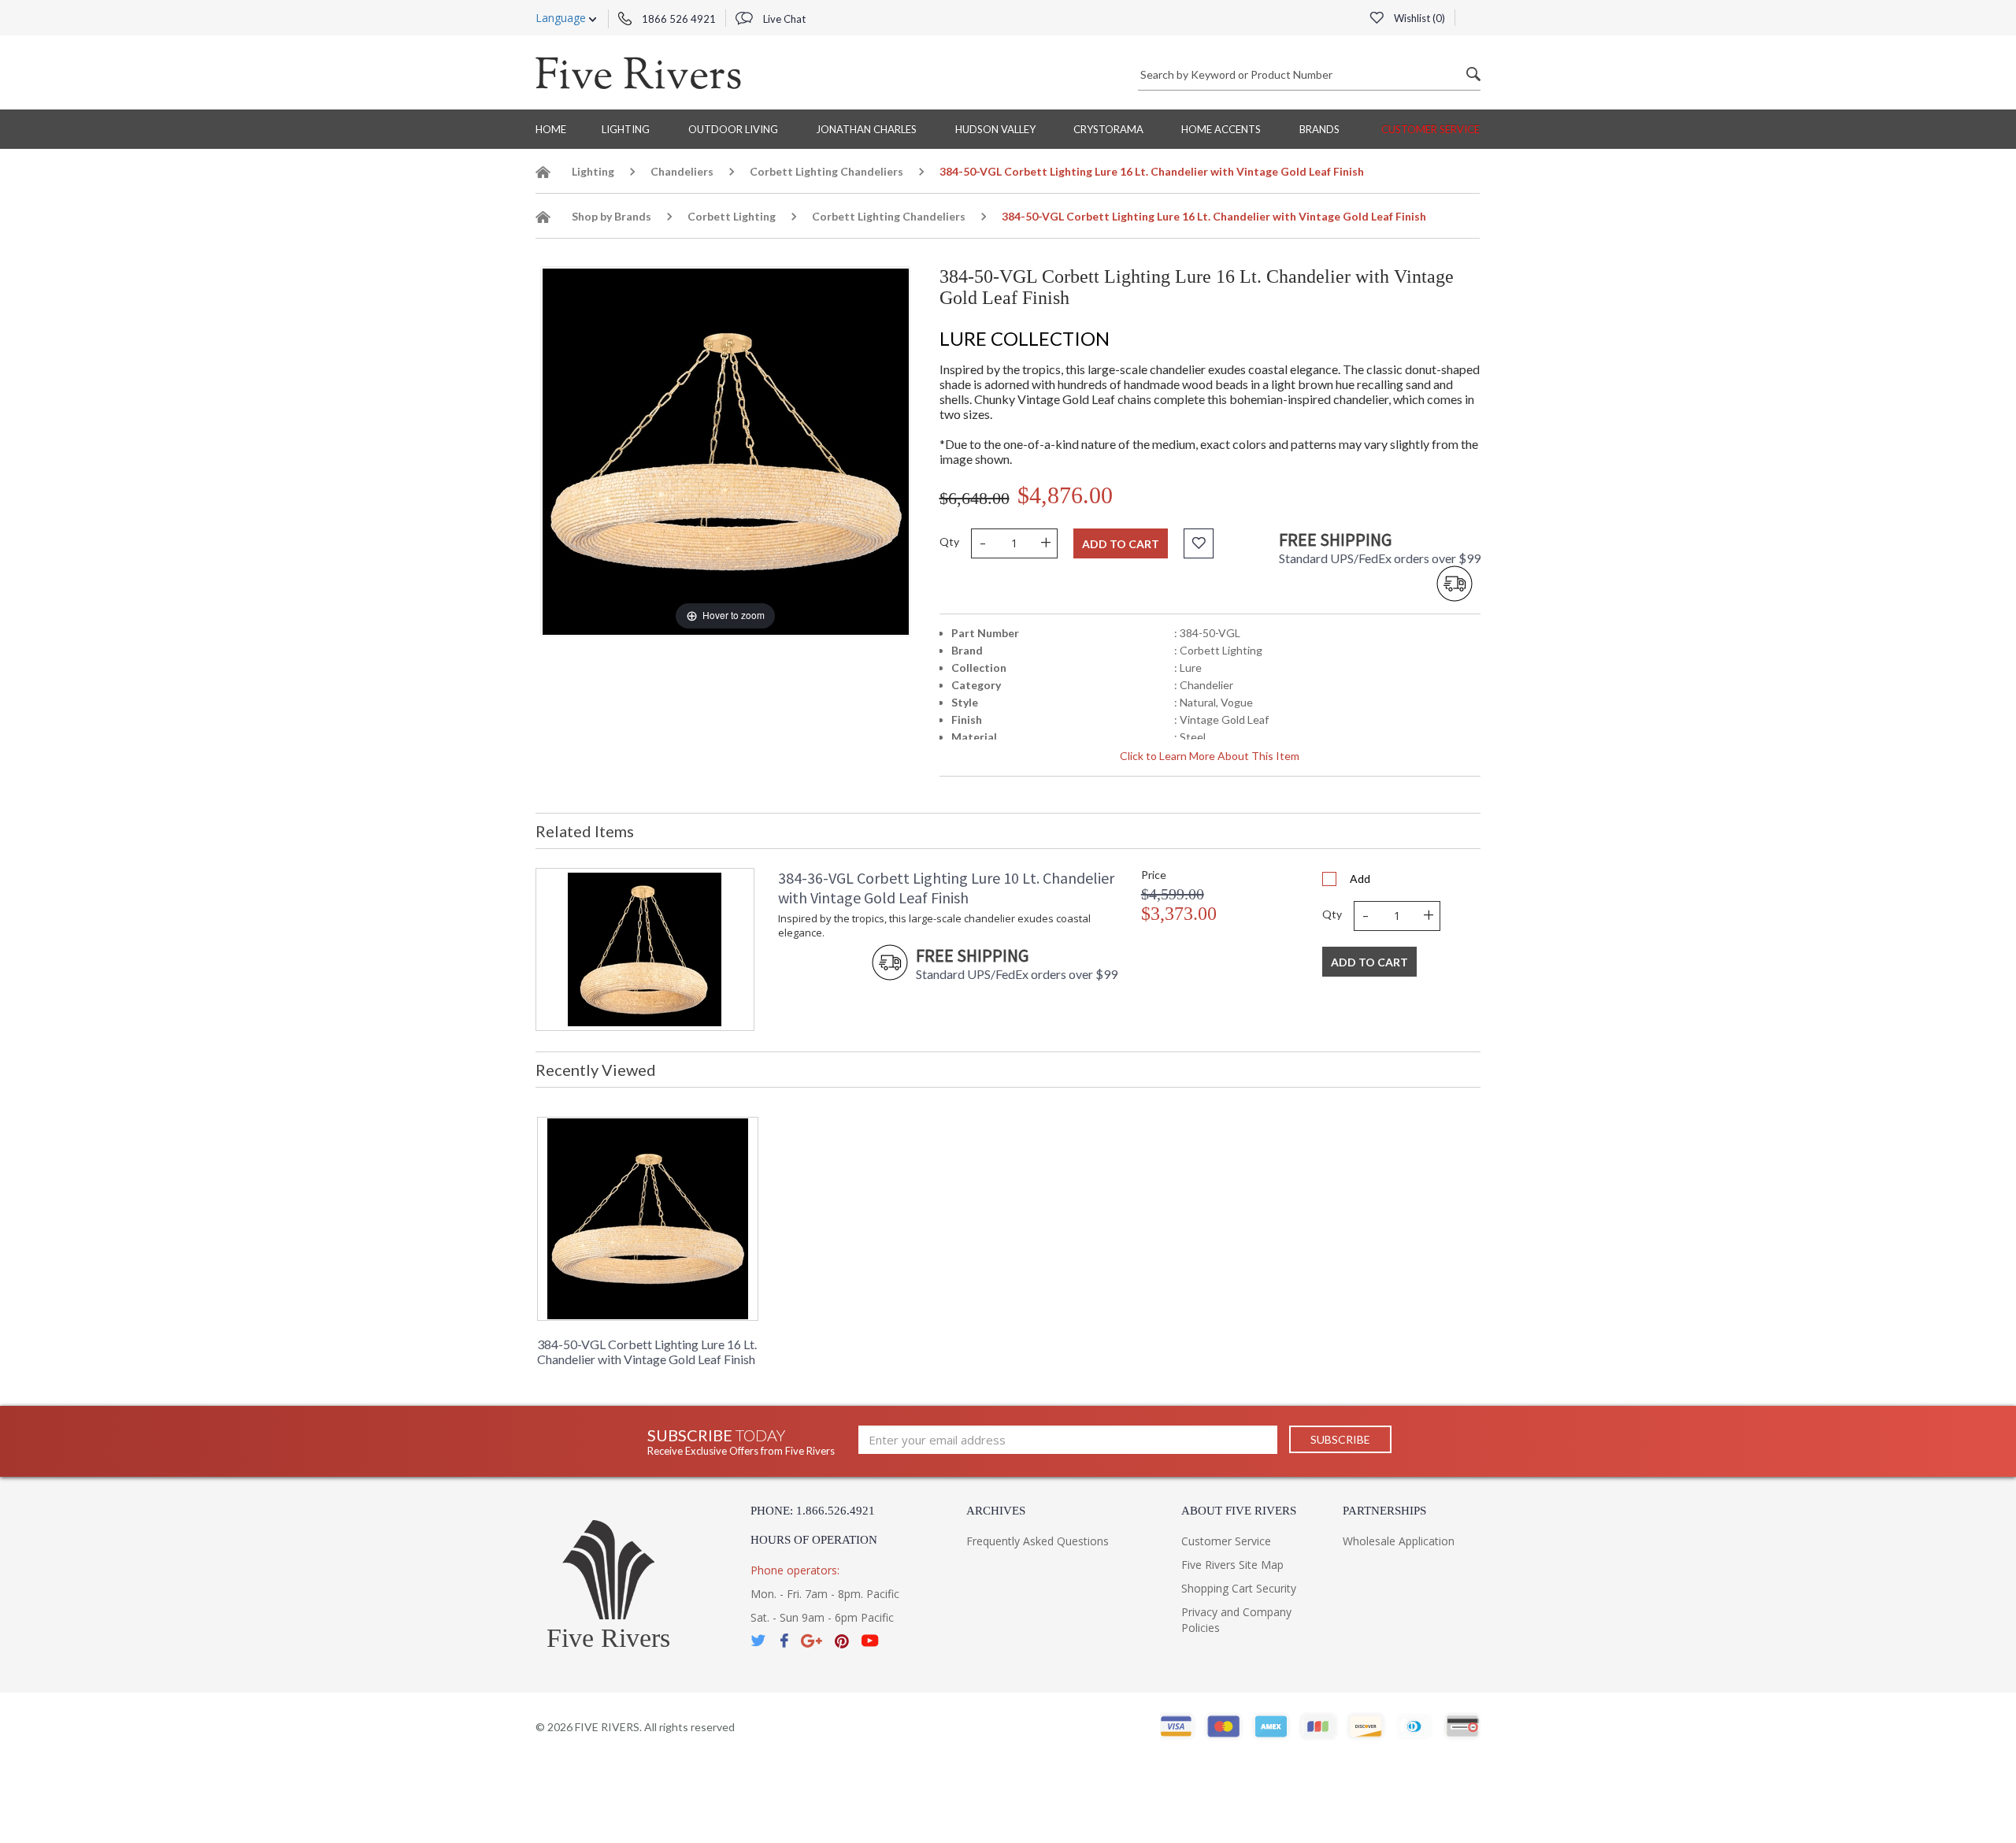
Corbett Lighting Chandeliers (826, 171)
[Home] (543, 174)
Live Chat (783, 19)
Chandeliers (682, 171)
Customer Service (1430, 129)
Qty (949, 541)
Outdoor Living (733, 129)
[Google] (812, 1641)
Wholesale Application (1399, 1541)
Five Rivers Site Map (1232, 1565)
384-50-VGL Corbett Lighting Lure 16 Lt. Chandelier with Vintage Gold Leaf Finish (647, 1352)
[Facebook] (784, 1641)
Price (1154, 875)
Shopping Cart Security (1239, 1588)
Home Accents (1221, 129)
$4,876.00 (1065, 495)
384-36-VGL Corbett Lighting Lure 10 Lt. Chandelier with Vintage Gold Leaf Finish (946, 888)
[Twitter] (759, 1641)
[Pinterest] (842, 1641)
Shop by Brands (611, 216)
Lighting (626, 129)
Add (1360, 879)
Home (551, 129)
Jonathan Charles (866, 129)
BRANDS (1319, 129)
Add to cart (1121, 544)
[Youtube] (870, 1641)
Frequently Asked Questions (1038, 1541)
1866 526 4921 (678, 19)
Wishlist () (1418, 18)
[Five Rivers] (638, 72)
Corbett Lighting (732, 216)
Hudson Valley (995, 129)
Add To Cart (1369, 962)
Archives (996, 1511)
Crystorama (1108, 129)
